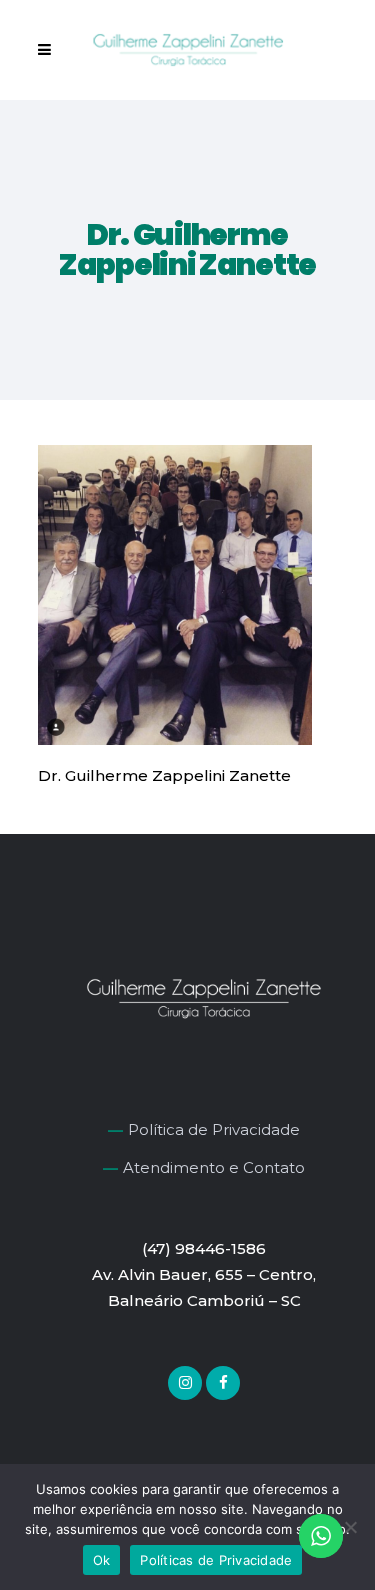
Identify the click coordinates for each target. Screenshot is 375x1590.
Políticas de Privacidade (216, 1560)
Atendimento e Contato (214, 1167)
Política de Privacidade (214, 1129)
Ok (102, 1560)
